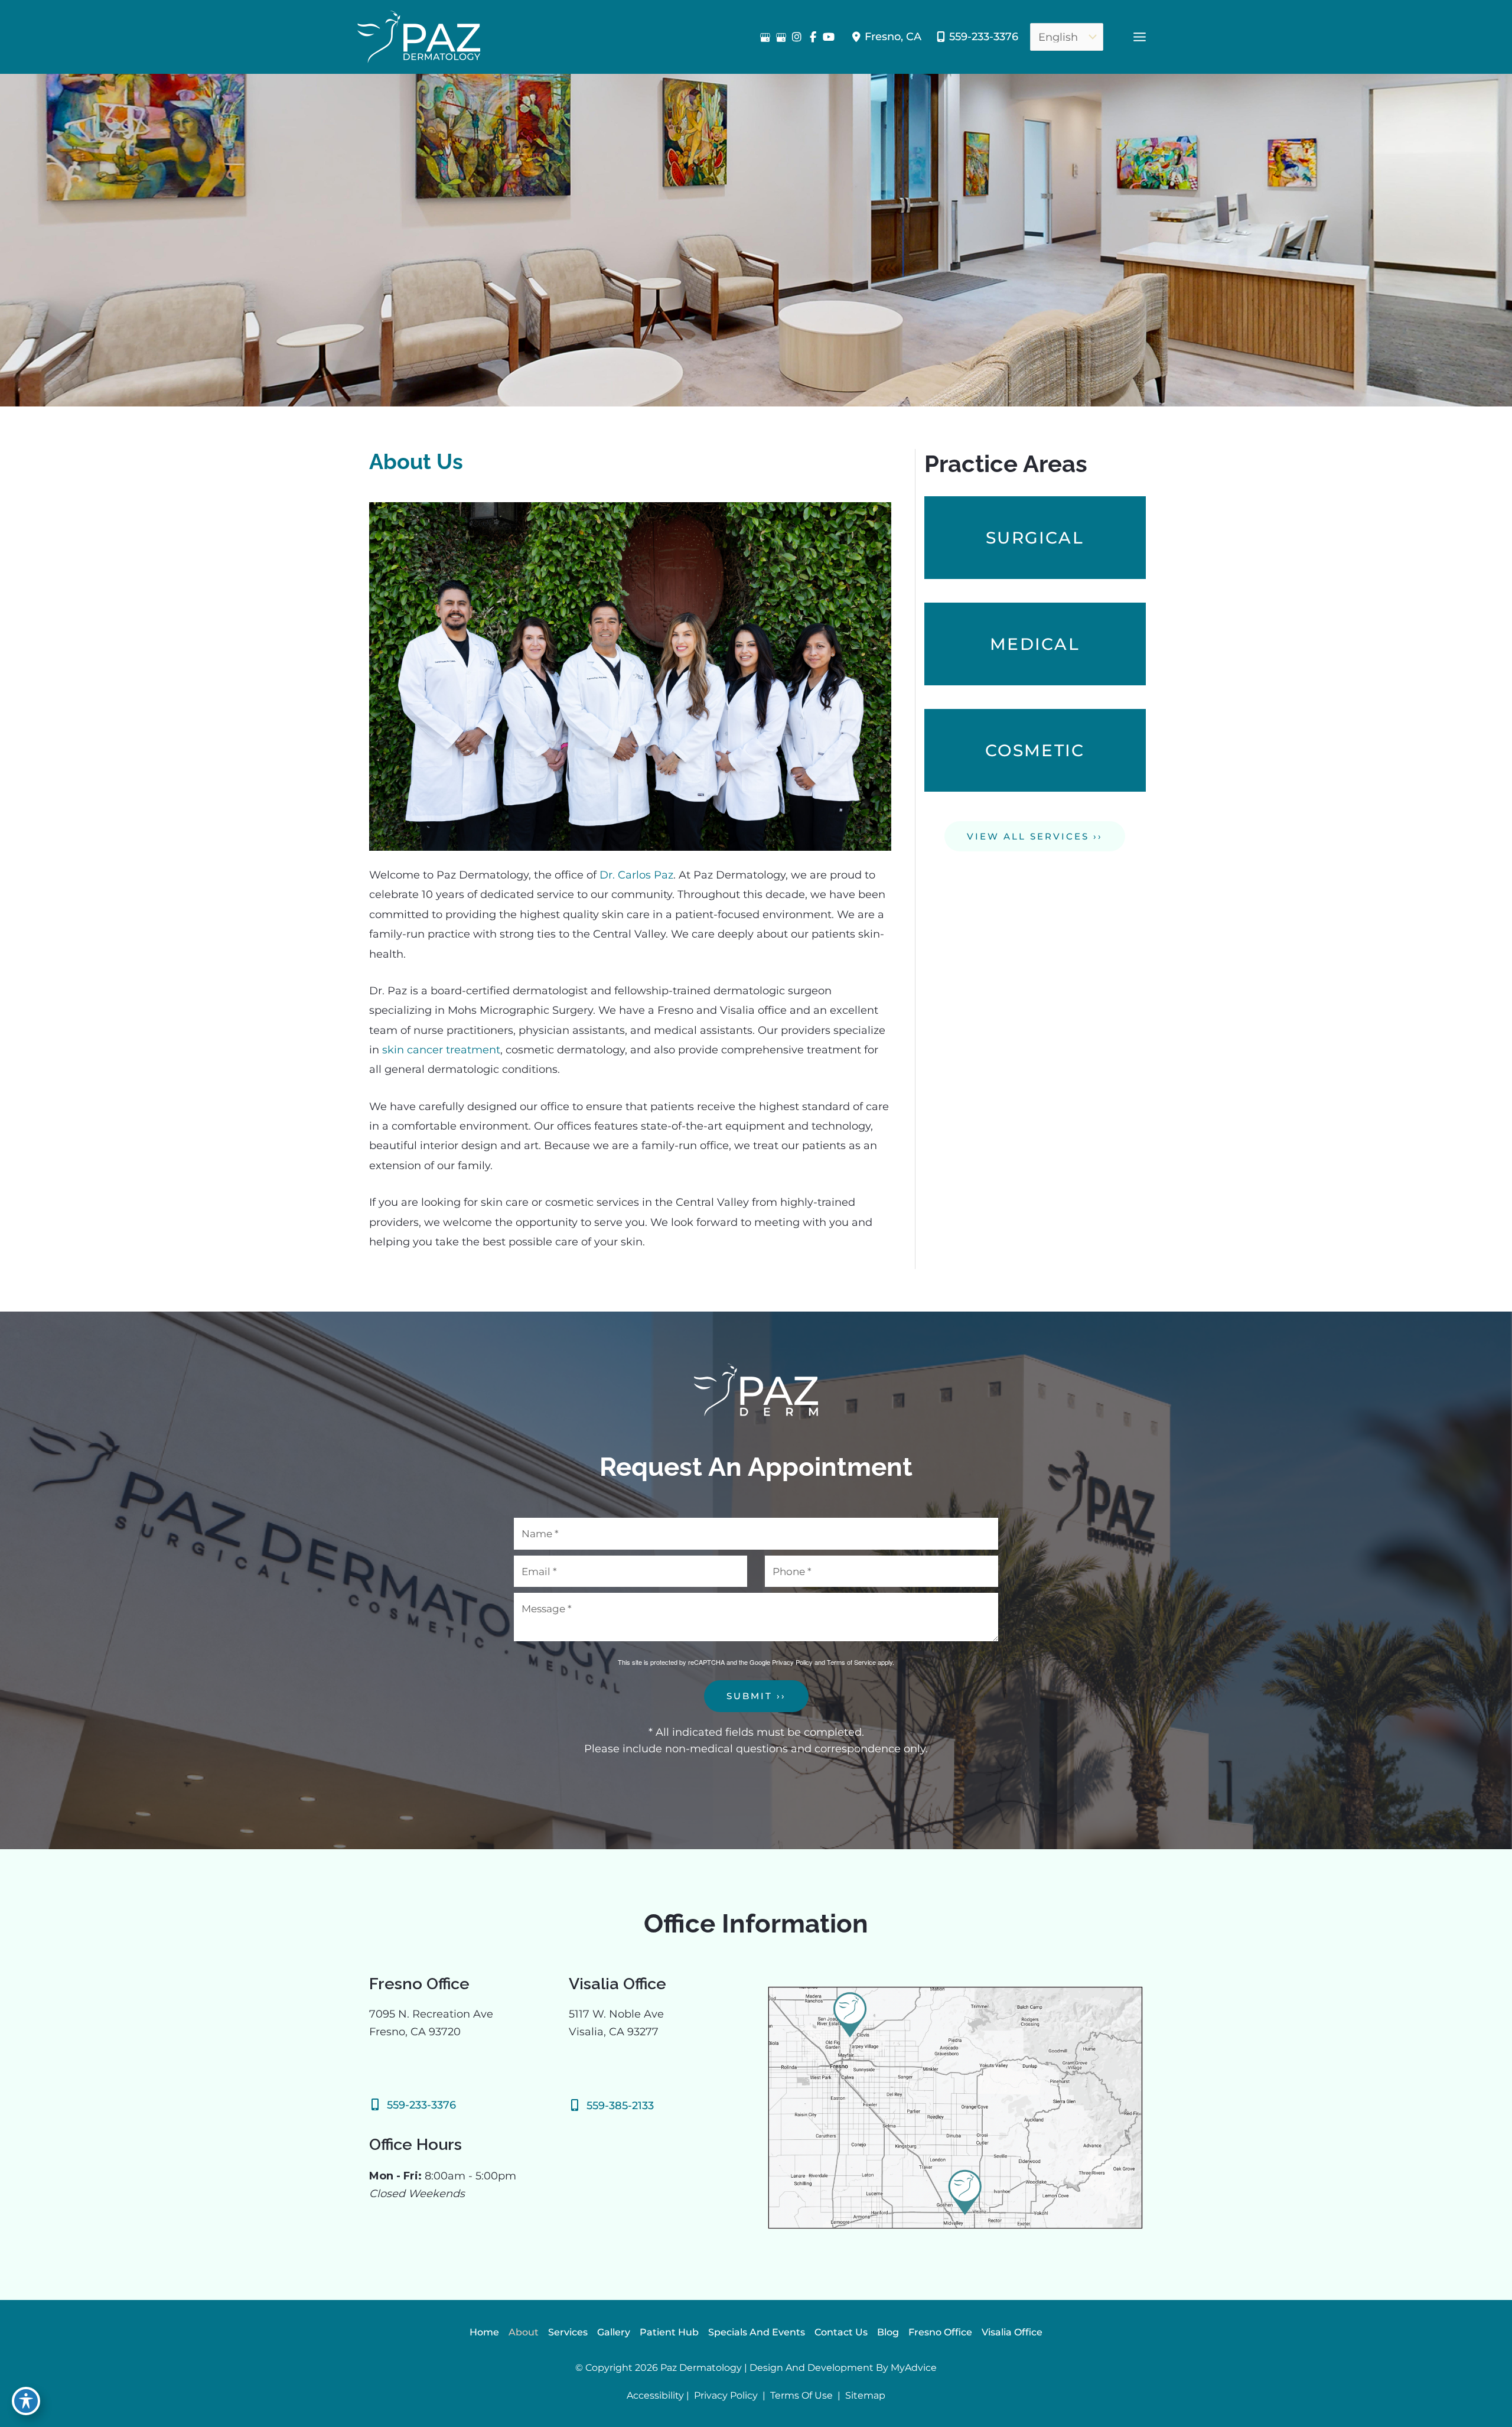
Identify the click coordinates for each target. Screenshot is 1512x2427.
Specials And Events (757, 2332)
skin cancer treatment (441, 1050)
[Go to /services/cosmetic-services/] (1035, 750)
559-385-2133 (620, 2106)
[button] (1035, 836)
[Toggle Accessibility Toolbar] (26, 2401)
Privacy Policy (792, 1662)
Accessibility (655, 2395)
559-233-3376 (984, 37)
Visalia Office (1012, 2332)
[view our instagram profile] (797, 37)
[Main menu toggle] (1139, 37)
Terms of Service (851, 1662)
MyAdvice (914, 2368)
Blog (888, 2332)
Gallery (614, 2332)
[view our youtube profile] (829, 37)
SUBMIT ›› (756, 1696)
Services (568, 2332)
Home (484, 2332)
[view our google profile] (765, 37)
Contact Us (841, 2332)
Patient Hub (669, 2332)
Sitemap (864, 2395)
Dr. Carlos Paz (636, 875)
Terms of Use (801, 2395)
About (524, 2332)
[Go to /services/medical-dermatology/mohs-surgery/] (1035, 538)
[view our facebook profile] (813, 37)
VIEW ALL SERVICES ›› (1035, 836)
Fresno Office (940, 2332)
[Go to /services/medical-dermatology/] (1035, 644)
